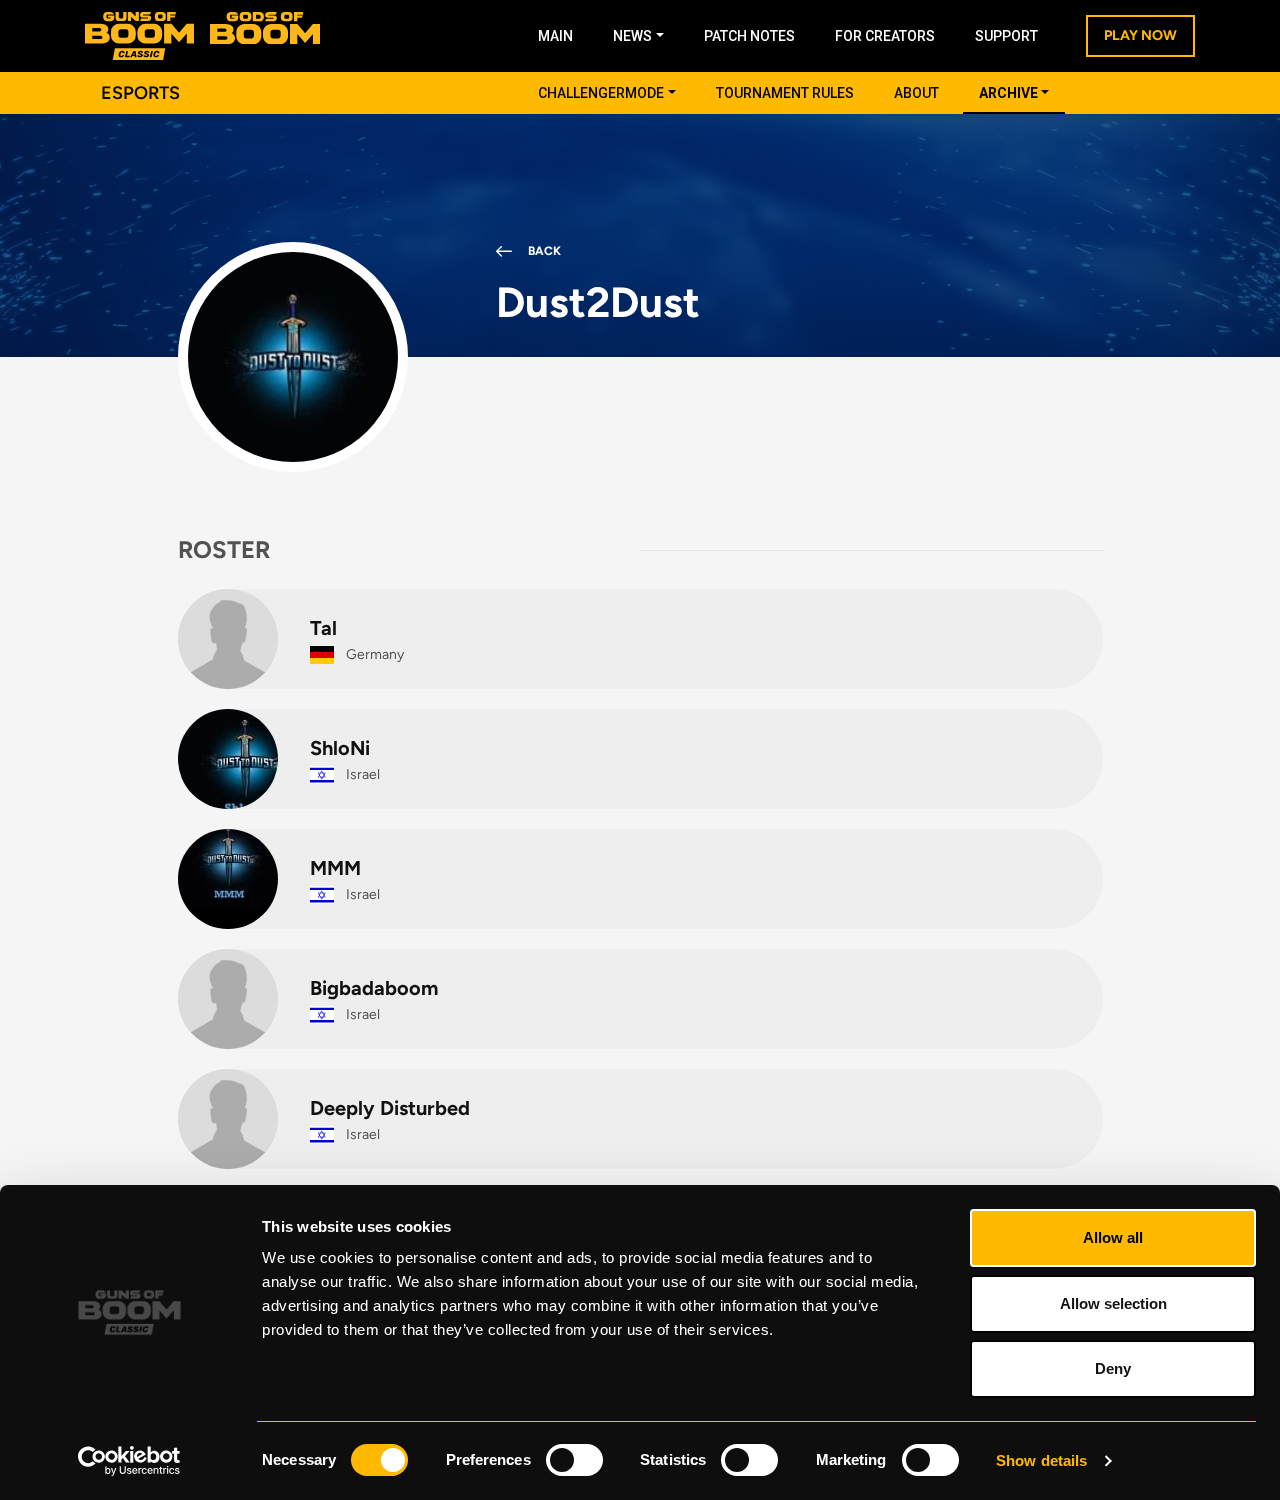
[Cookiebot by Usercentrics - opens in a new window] (129, 1461)
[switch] (574, 1460)
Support (1006, 36)
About (916, 93)
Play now (1140, 35)
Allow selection (1113, 1303)
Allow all (1113, 1237)
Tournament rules (785, 93)
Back (544, 251)
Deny (1113, 1368)
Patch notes (749, 36)
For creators (885, 36)
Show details (1041, 1460)
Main (555, 36)
